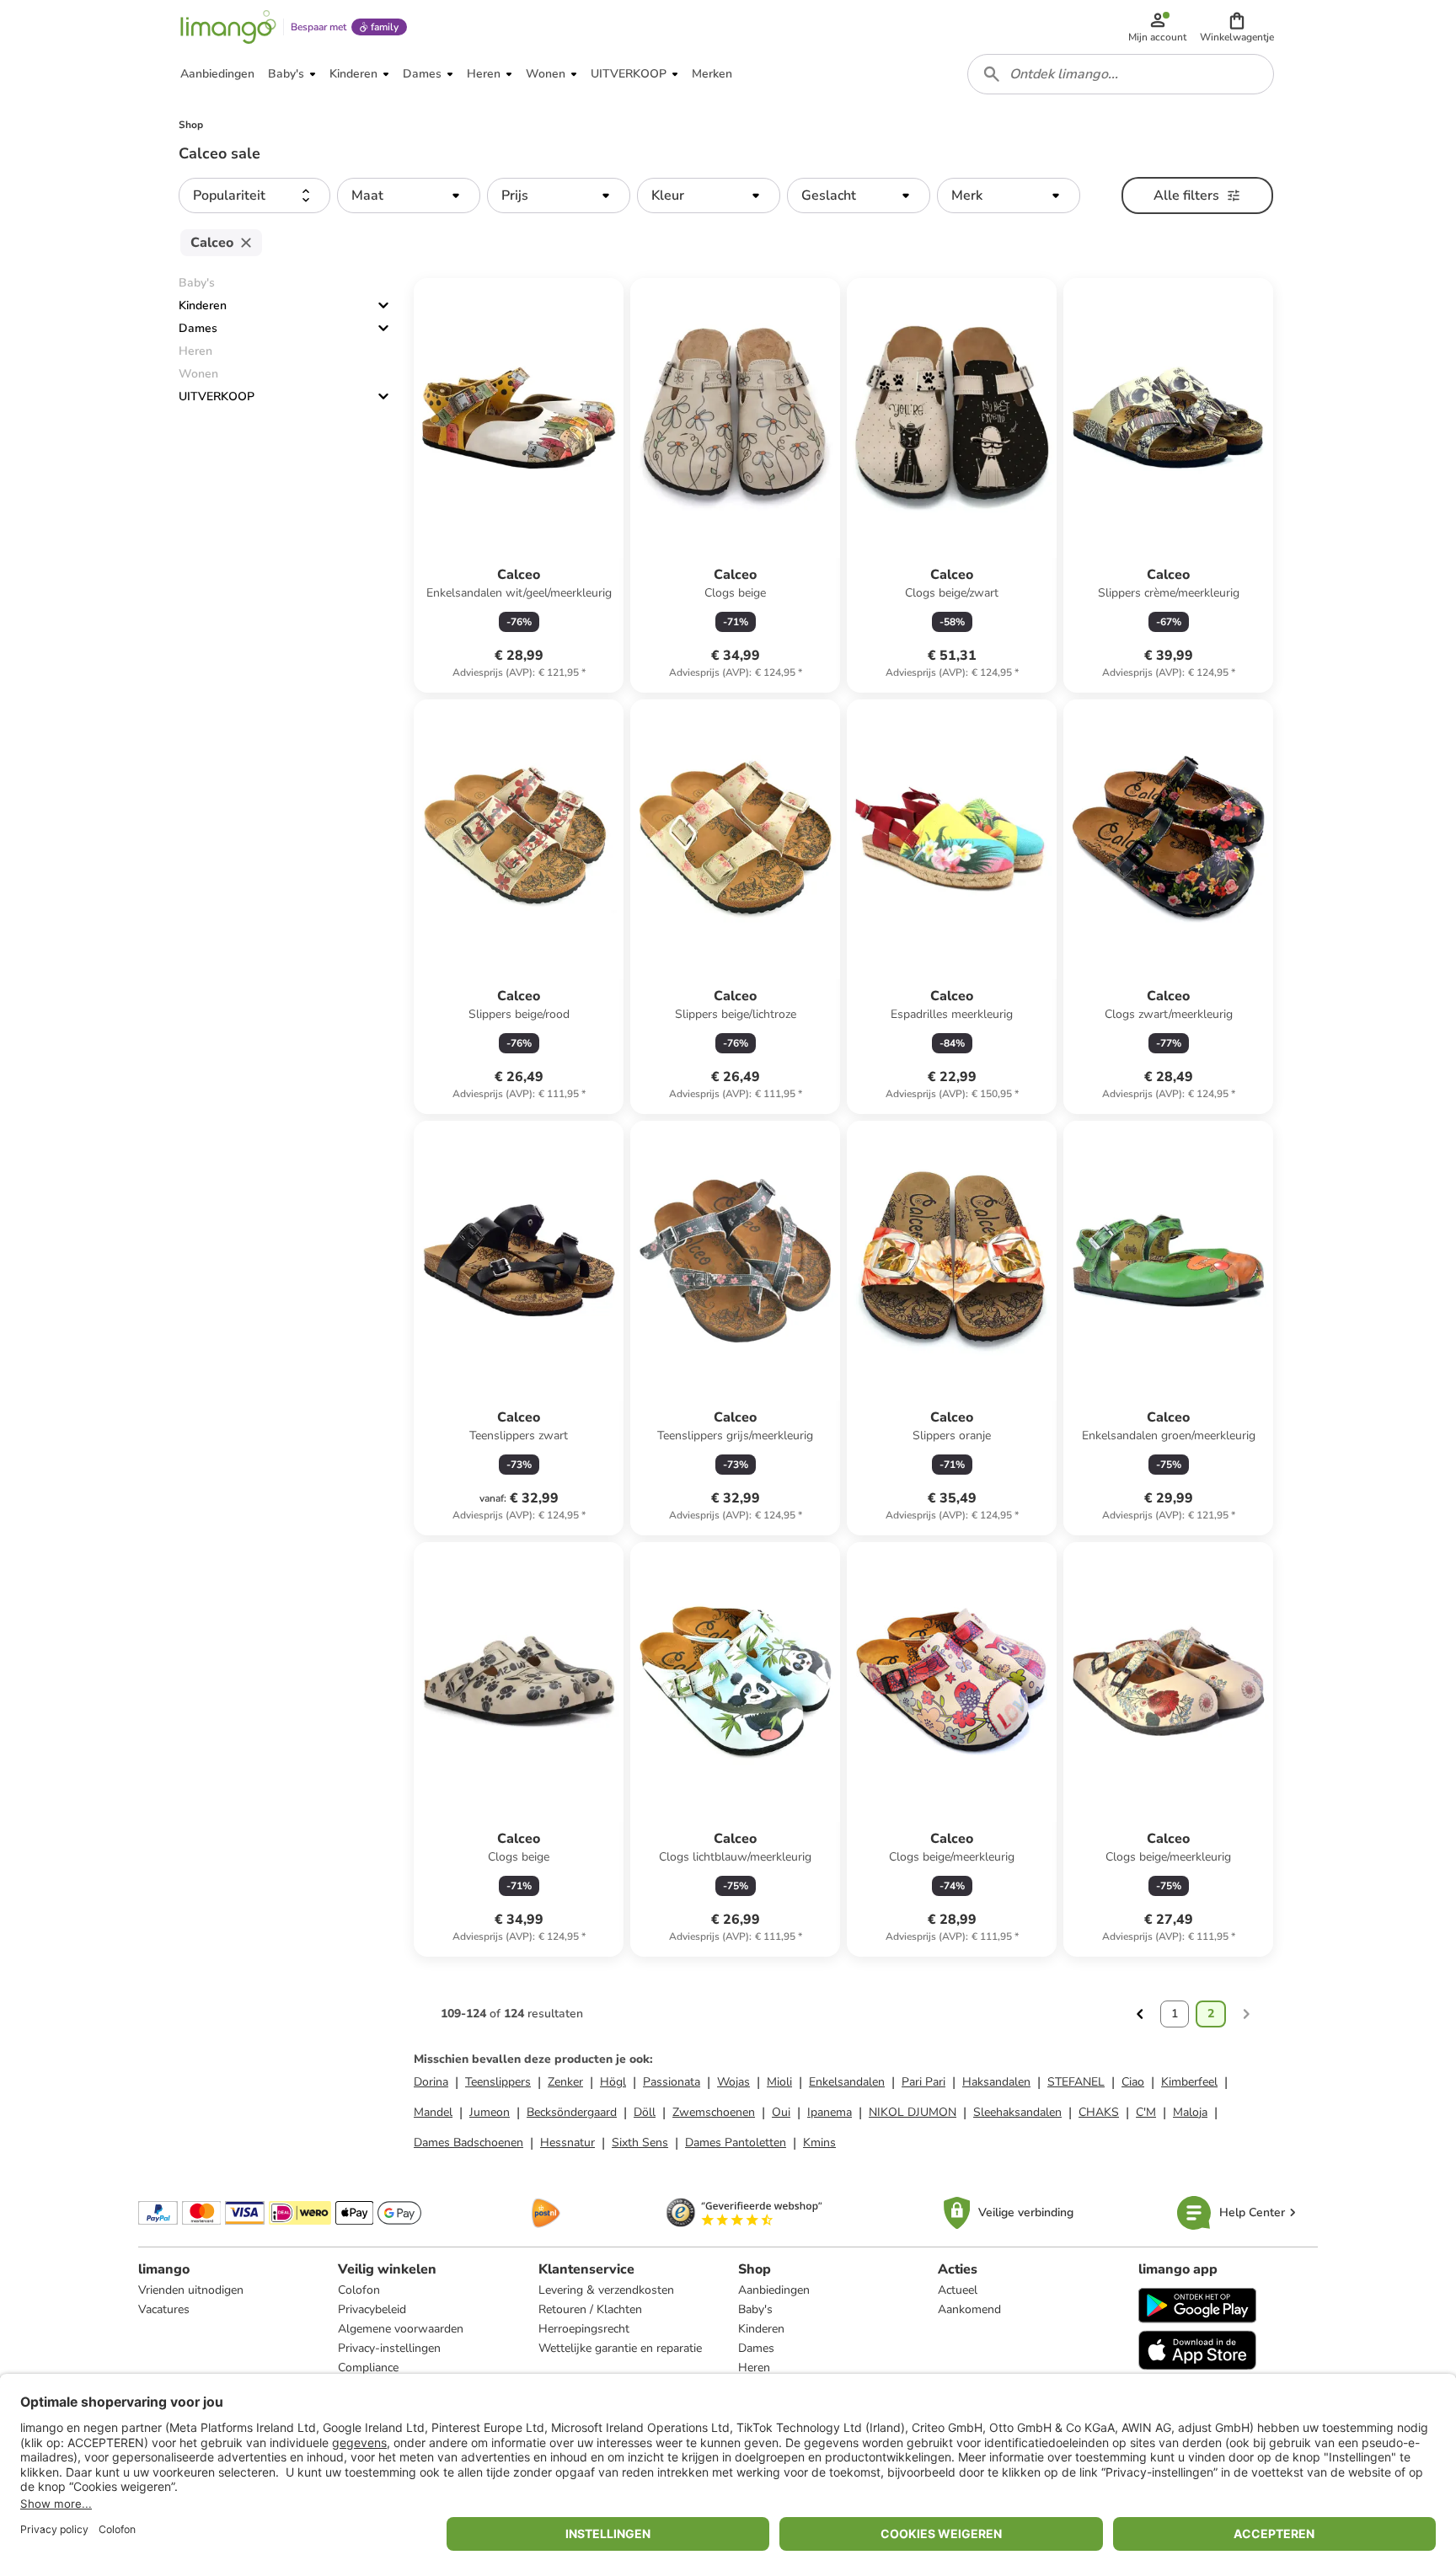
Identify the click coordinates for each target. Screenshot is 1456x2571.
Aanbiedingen (774, 2290)
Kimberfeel (1189, 2082)
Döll (645, 2112)
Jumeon (490, 2112)
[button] (1237, 27)
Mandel (433, 2112)
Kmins (819, 2142)
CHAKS (1099, 2112)
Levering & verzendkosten (606, 2290)
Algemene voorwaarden (401, 2329)
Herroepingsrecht (584, 2329)
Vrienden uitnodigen (191, 2290)
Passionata (672, 2082)
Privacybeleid (372, 2309)
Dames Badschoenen (468, 2142)
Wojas (733, 2082)
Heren (754, 2367)
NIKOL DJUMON (913, 2112)
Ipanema (830, 2112)
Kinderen (203, 305)
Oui (781, 2112)
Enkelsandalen (847, 2082)
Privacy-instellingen (389, 2348)
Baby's (755, 2309)
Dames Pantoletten (736, 2142)
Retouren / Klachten (590, 2309)
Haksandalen (996, 2082)
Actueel (958, 2290)
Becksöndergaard (572, 2112)
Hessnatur (567, 2142)
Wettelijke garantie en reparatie (620, 2348)
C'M (1146, 2112)
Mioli (779, 2082)
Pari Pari (923, 2082)
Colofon (359, 2290)
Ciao (1133, 2082)
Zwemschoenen (714, 2112)
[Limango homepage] (228, 27)
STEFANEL (1076, 2082)
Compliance (368, 2367)
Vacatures (164, 2309)
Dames (198, 328)
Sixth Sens (640, 2142)
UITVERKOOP (217, 396)
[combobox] (1121, 74)
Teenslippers (498, 2082)
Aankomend (969, 2309)
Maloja (1190, 2112)
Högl (613, 2082)
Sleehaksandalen (1017, 2112)
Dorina (431, 2082)
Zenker (565, 2082)
